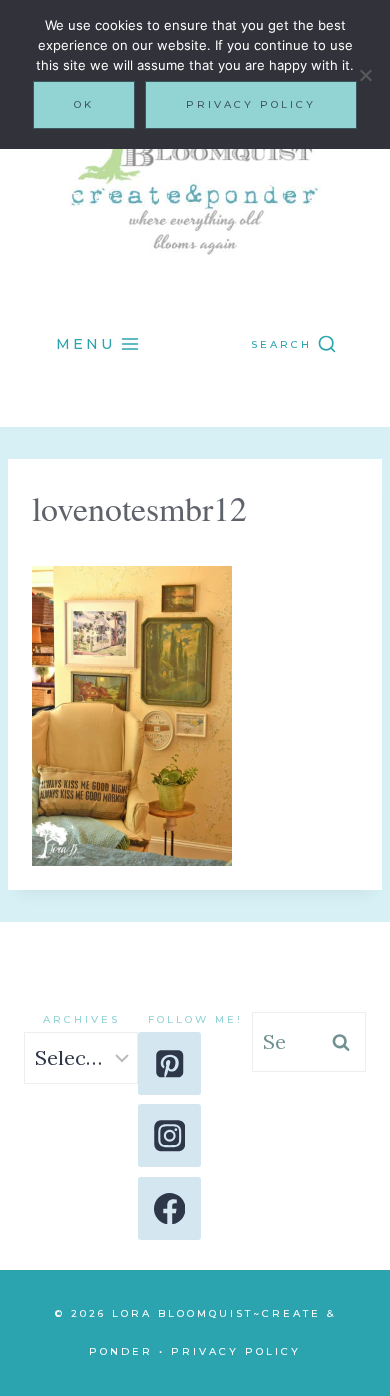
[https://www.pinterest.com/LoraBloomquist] (169, 1063)
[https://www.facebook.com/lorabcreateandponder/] (169, 1208)
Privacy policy (251, 104)
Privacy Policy (236, 1351)
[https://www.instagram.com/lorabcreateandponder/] (169, 1135)
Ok (84, 104)
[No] (365, 75)
